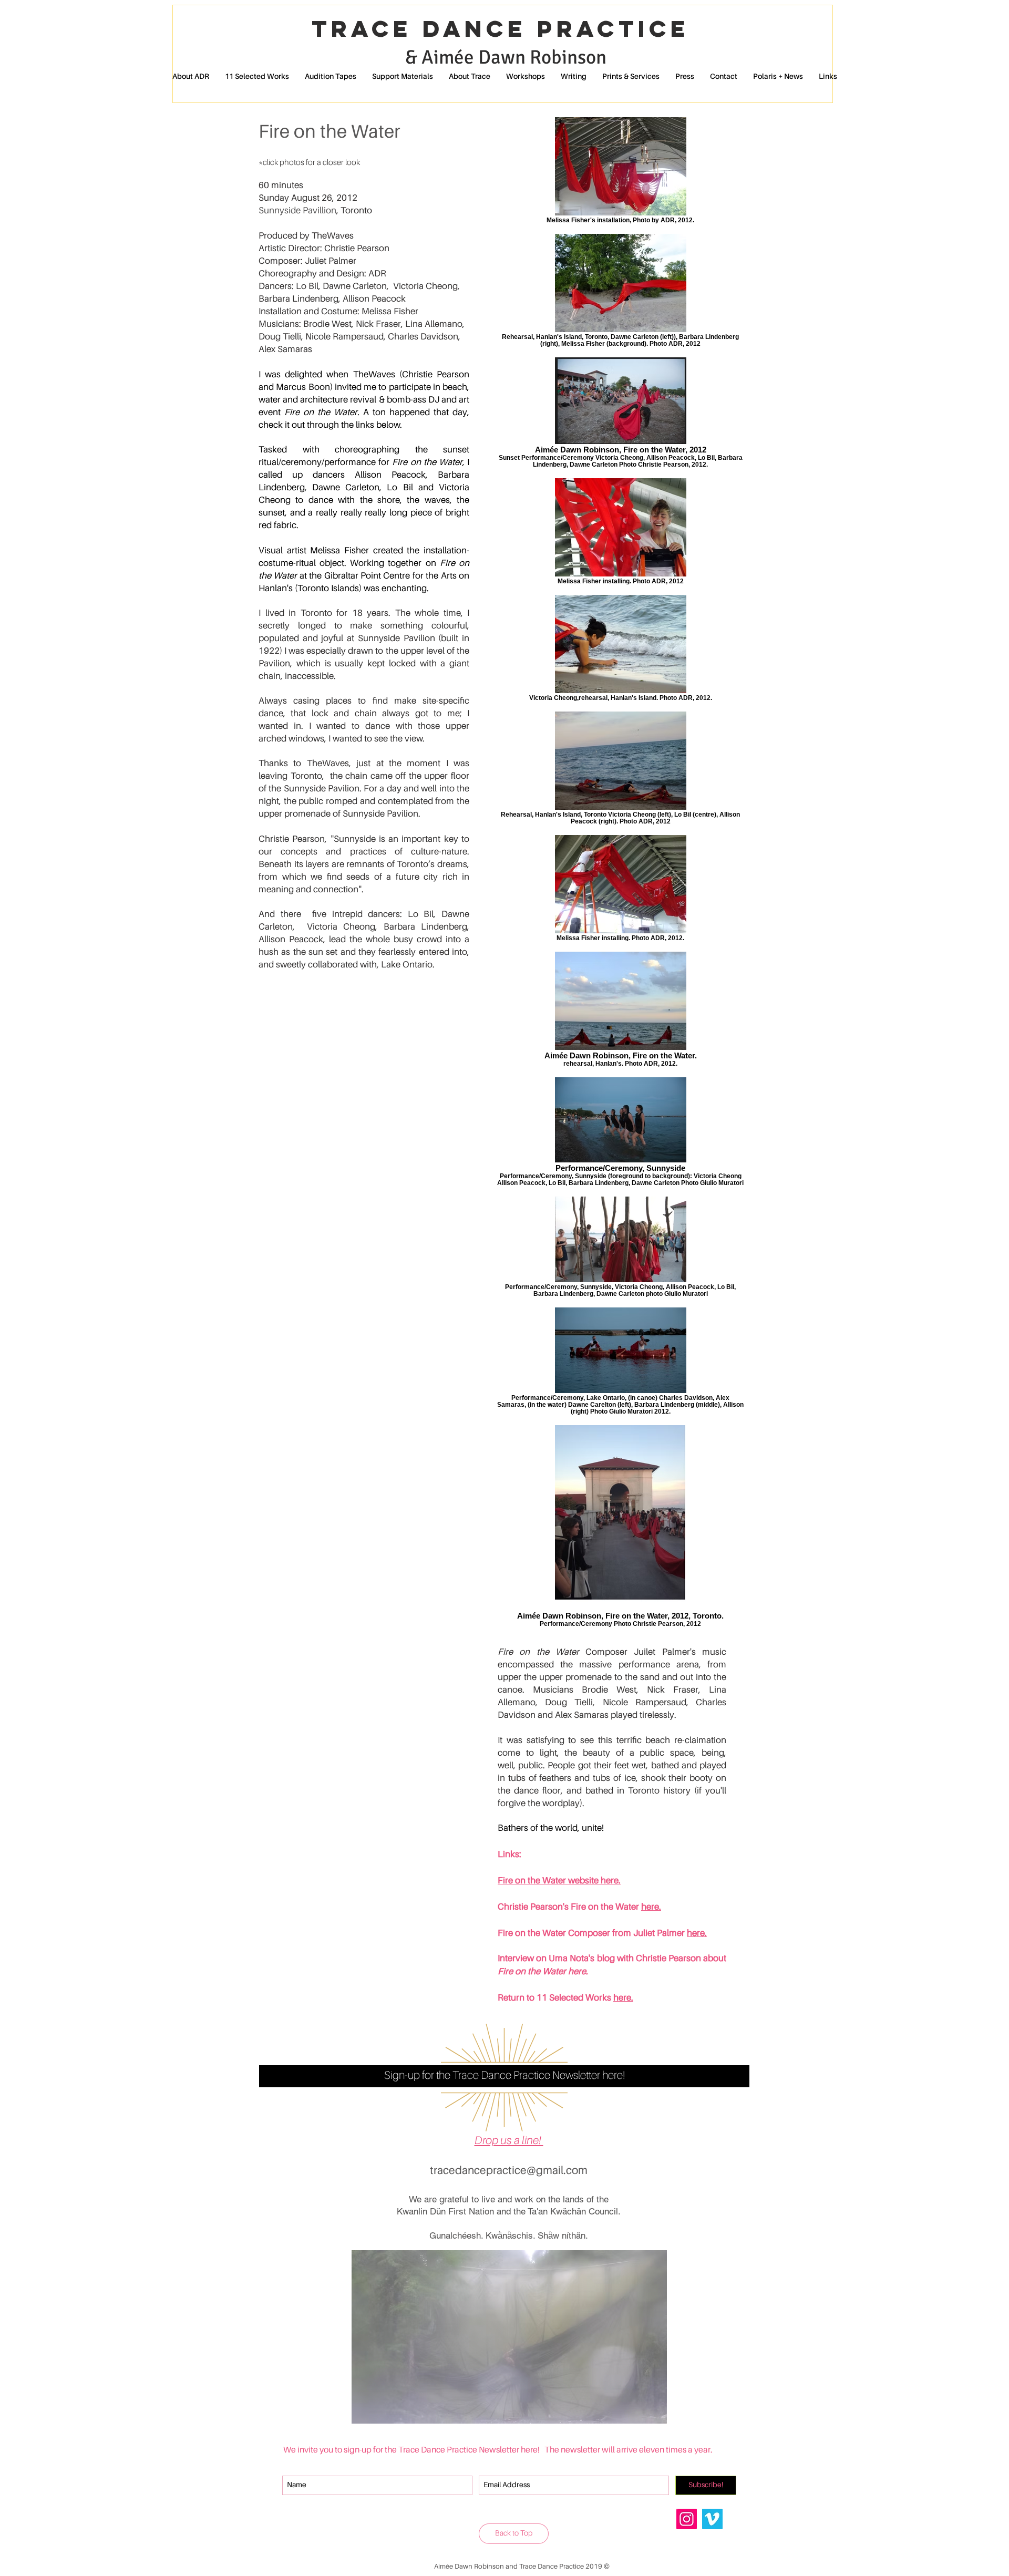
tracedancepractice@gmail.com (509, 2171)
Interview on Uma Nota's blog (557, 1959)
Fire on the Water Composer (555, 1934)
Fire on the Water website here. (559, 1881)
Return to (516, 1998)
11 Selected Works (575, 1998)
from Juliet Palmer (648, 1934)
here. (623, 1998)
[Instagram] (687, 2519)
